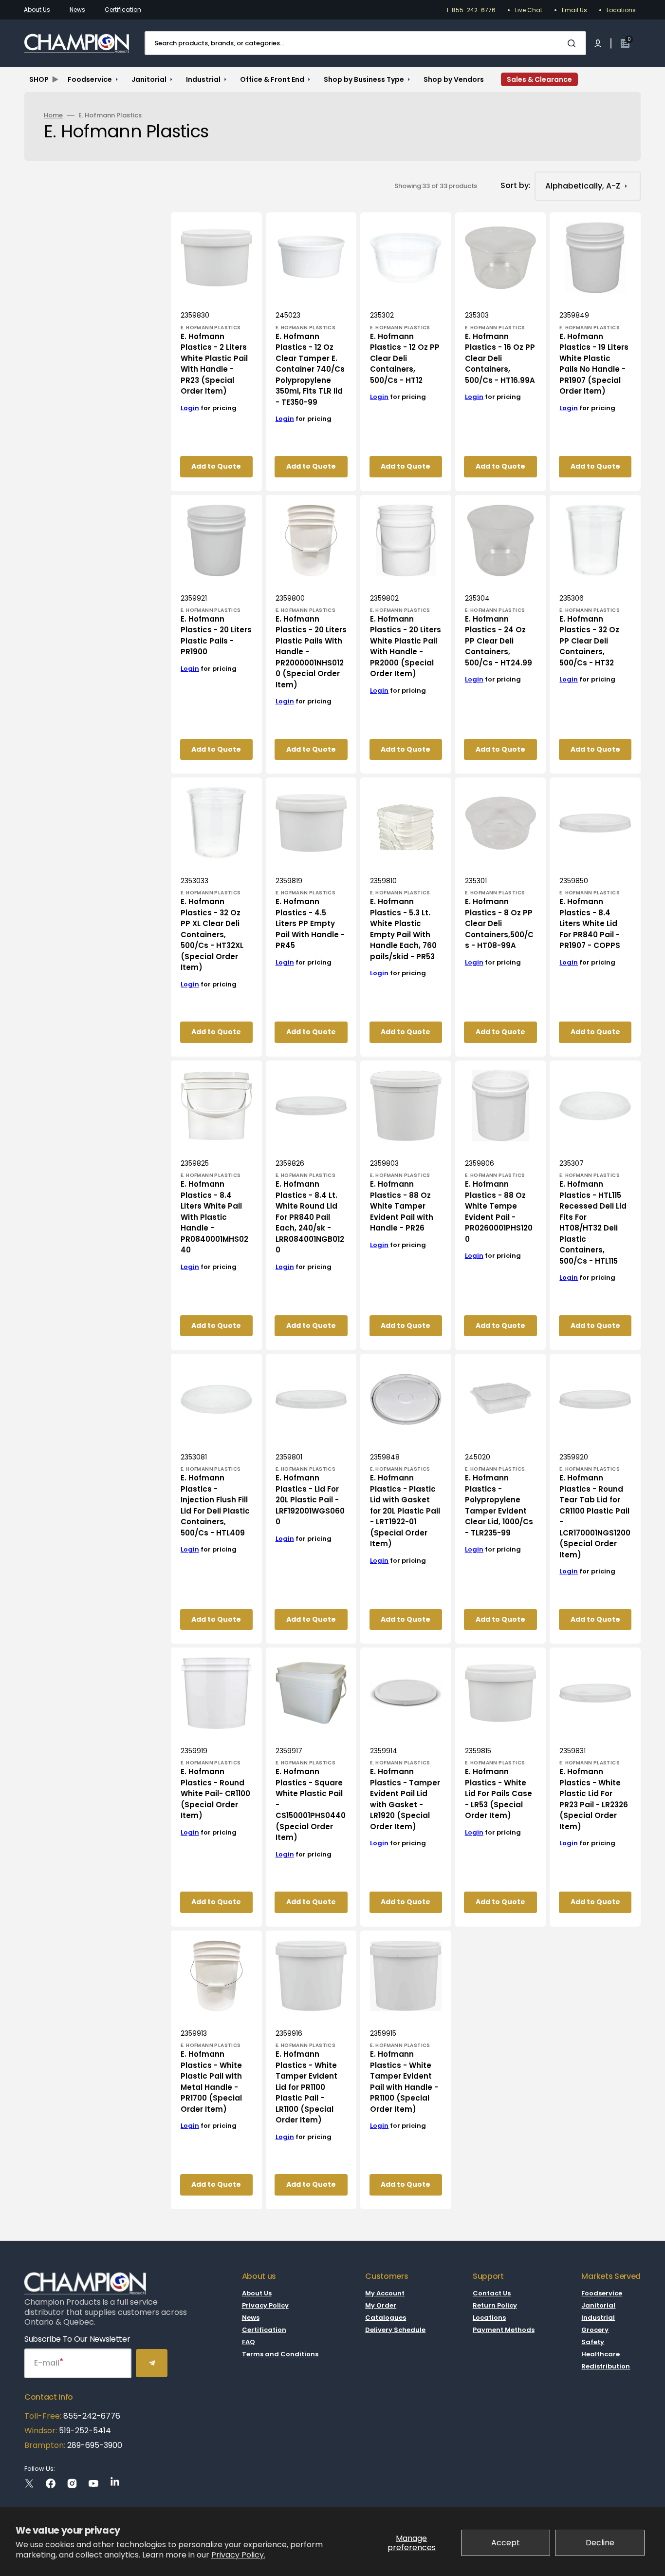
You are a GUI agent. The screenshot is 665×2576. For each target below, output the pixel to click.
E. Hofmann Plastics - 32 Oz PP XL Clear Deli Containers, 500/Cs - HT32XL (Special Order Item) (212, 934)
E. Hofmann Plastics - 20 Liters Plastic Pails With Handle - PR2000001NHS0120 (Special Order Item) (311, 652)
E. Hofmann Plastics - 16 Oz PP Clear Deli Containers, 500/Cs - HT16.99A (500, 358)
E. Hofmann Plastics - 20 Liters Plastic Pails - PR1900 (216, 635)
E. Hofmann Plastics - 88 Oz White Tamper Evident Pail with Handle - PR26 (402, 1206)
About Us (37, 9)
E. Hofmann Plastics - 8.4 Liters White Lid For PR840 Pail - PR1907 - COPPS (590, 923)
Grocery (595, 2330)
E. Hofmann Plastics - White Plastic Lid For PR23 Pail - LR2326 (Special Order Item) (594, 1799)
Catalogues (386, 2318)
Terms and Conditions (280, 2354)
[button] (598, 43)
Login (190, 408)
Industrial (598, 2318)
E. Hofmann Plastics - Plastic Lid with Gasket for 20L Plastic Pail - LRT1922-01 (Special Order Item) (405, 1511)
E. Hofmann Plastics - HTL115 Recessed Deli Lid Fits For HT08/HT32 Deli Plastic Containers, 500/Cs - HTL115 (593, 1222)
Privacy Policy (265, 2305)
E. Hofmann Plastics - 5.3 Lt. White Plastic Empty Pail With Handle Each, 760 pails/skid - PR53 (403, 929)
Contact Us (492, 2294)
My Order (381, 2305)
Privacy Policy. (238, 2555)
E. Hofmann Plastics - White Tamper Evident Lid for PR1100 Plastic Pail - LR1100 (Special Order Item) (306, 2087)
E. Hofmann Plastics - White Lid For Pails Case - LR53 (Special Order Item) (499, 1793)
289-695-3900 (95, 2445)
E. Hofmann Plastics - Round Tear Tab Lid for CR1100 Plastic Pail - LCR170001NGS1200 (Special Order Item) (595, 1516)
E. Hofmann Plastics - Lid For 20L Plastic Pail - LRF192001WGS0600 (310, 1500)
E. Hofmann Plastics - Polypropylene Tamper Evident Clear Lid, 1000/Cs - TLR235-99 (499, 1505)
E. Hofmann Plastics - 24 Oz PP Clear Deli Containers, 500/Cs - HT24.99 (499, 641)
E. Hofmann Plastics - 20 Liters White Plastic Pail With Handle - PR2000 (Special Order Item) (406, 646)
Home (53, 116)
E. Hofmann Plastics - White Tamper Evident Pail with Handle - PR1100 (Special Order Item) (404, 2082)
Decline (600, 2543)
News (77, 9)
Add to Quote (216, 466)
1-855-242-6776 (471, 10)
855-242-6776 (92, 2416)
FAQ (249, 2342)
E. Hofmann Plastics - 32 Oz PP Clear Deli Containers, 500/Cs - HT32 (589, 641)
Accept (506, 2543)
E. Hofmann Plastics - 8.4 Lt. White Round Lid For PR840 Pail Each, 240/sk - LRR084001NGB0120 (310, 1217)
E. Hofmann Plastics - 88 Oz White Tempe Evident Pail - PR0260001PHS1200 (499, 1212)
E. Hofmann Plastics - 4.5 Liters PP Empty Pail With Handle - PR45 (310, 923)
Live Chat (529, 10)
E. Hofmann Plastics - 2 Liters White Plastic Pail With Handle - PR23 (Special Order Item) (214, 364)
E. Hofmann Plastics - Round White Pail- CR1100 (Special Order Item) (215, 1793)
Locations (621, 10)
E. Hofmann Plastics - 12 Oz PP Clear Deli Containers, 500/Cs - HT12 (405, 358)
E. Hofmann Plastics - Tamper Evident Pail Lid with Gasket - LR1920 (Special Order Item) (405, 1799)
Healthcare (600, 2354)
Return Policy (495, 2305)
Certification (123, 9)
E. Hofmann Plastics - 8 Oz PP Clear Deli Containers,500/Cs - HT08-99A (499, 923)
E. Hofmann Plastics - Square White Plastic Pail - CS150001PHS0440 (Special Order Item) (311, 1804)
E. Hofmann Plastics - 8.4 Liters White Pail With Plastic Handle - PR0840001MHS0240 (214, 1217)
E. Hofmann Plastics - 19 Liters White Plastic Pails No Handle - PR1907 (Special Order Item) (594, 364)
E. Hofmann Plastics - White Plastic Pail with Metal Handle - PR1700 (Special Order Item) (211, 2082)
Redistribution (606, 2366)
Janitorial (598, 2305)
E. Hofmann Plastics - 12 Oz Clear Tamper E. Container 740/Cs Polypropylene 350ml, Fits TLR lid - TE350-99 (310, 369)
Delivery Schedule (395, 2330)
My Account (385, 2294)
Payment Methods (504, 2330)
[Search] (573, 43)
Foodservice (602, 2294)
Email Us (574, 10)
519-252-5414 (84, 2431)
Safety (593, 2342)
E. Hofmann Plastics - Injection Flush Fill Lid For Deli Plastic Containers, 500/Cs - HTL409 (215, 1505)
